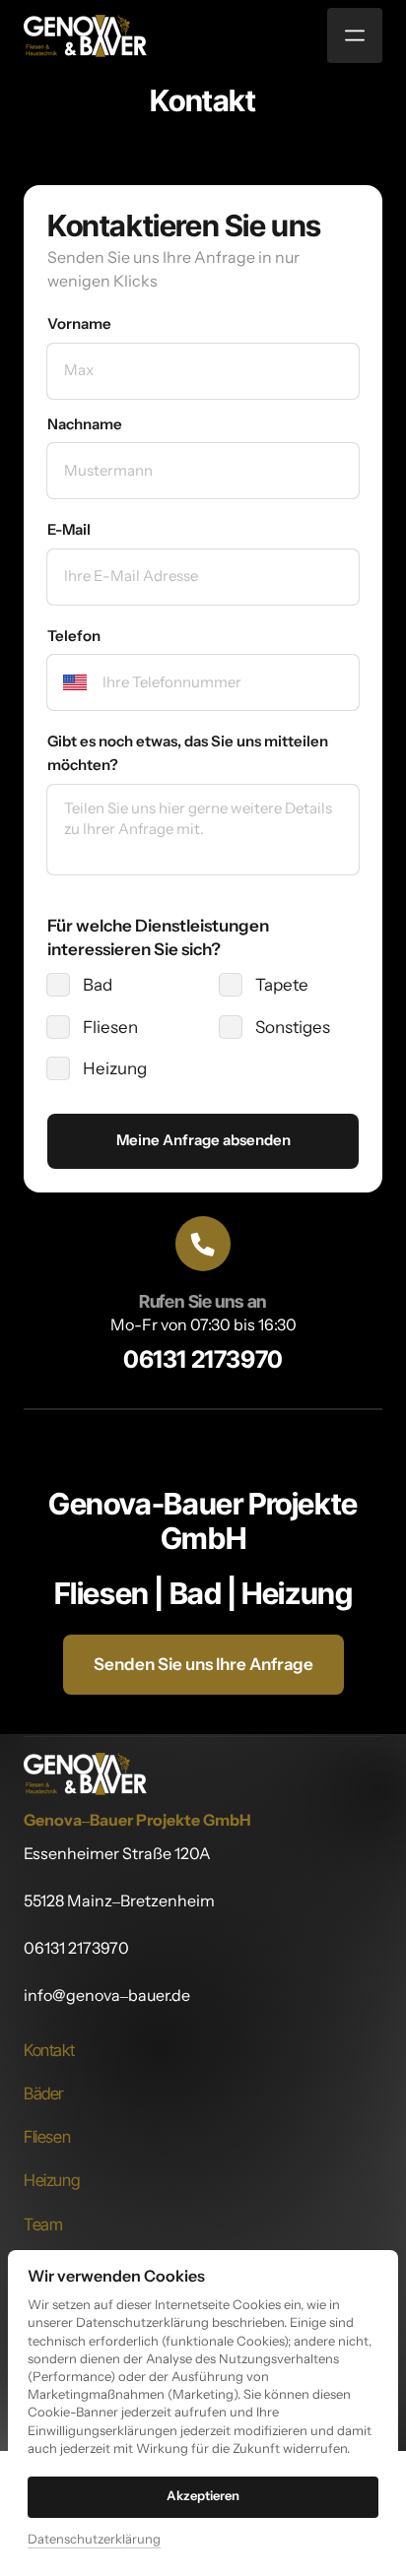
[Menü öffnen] (355, 35)
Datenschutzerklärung (94, 2540)
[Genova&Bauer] (85, 36)
